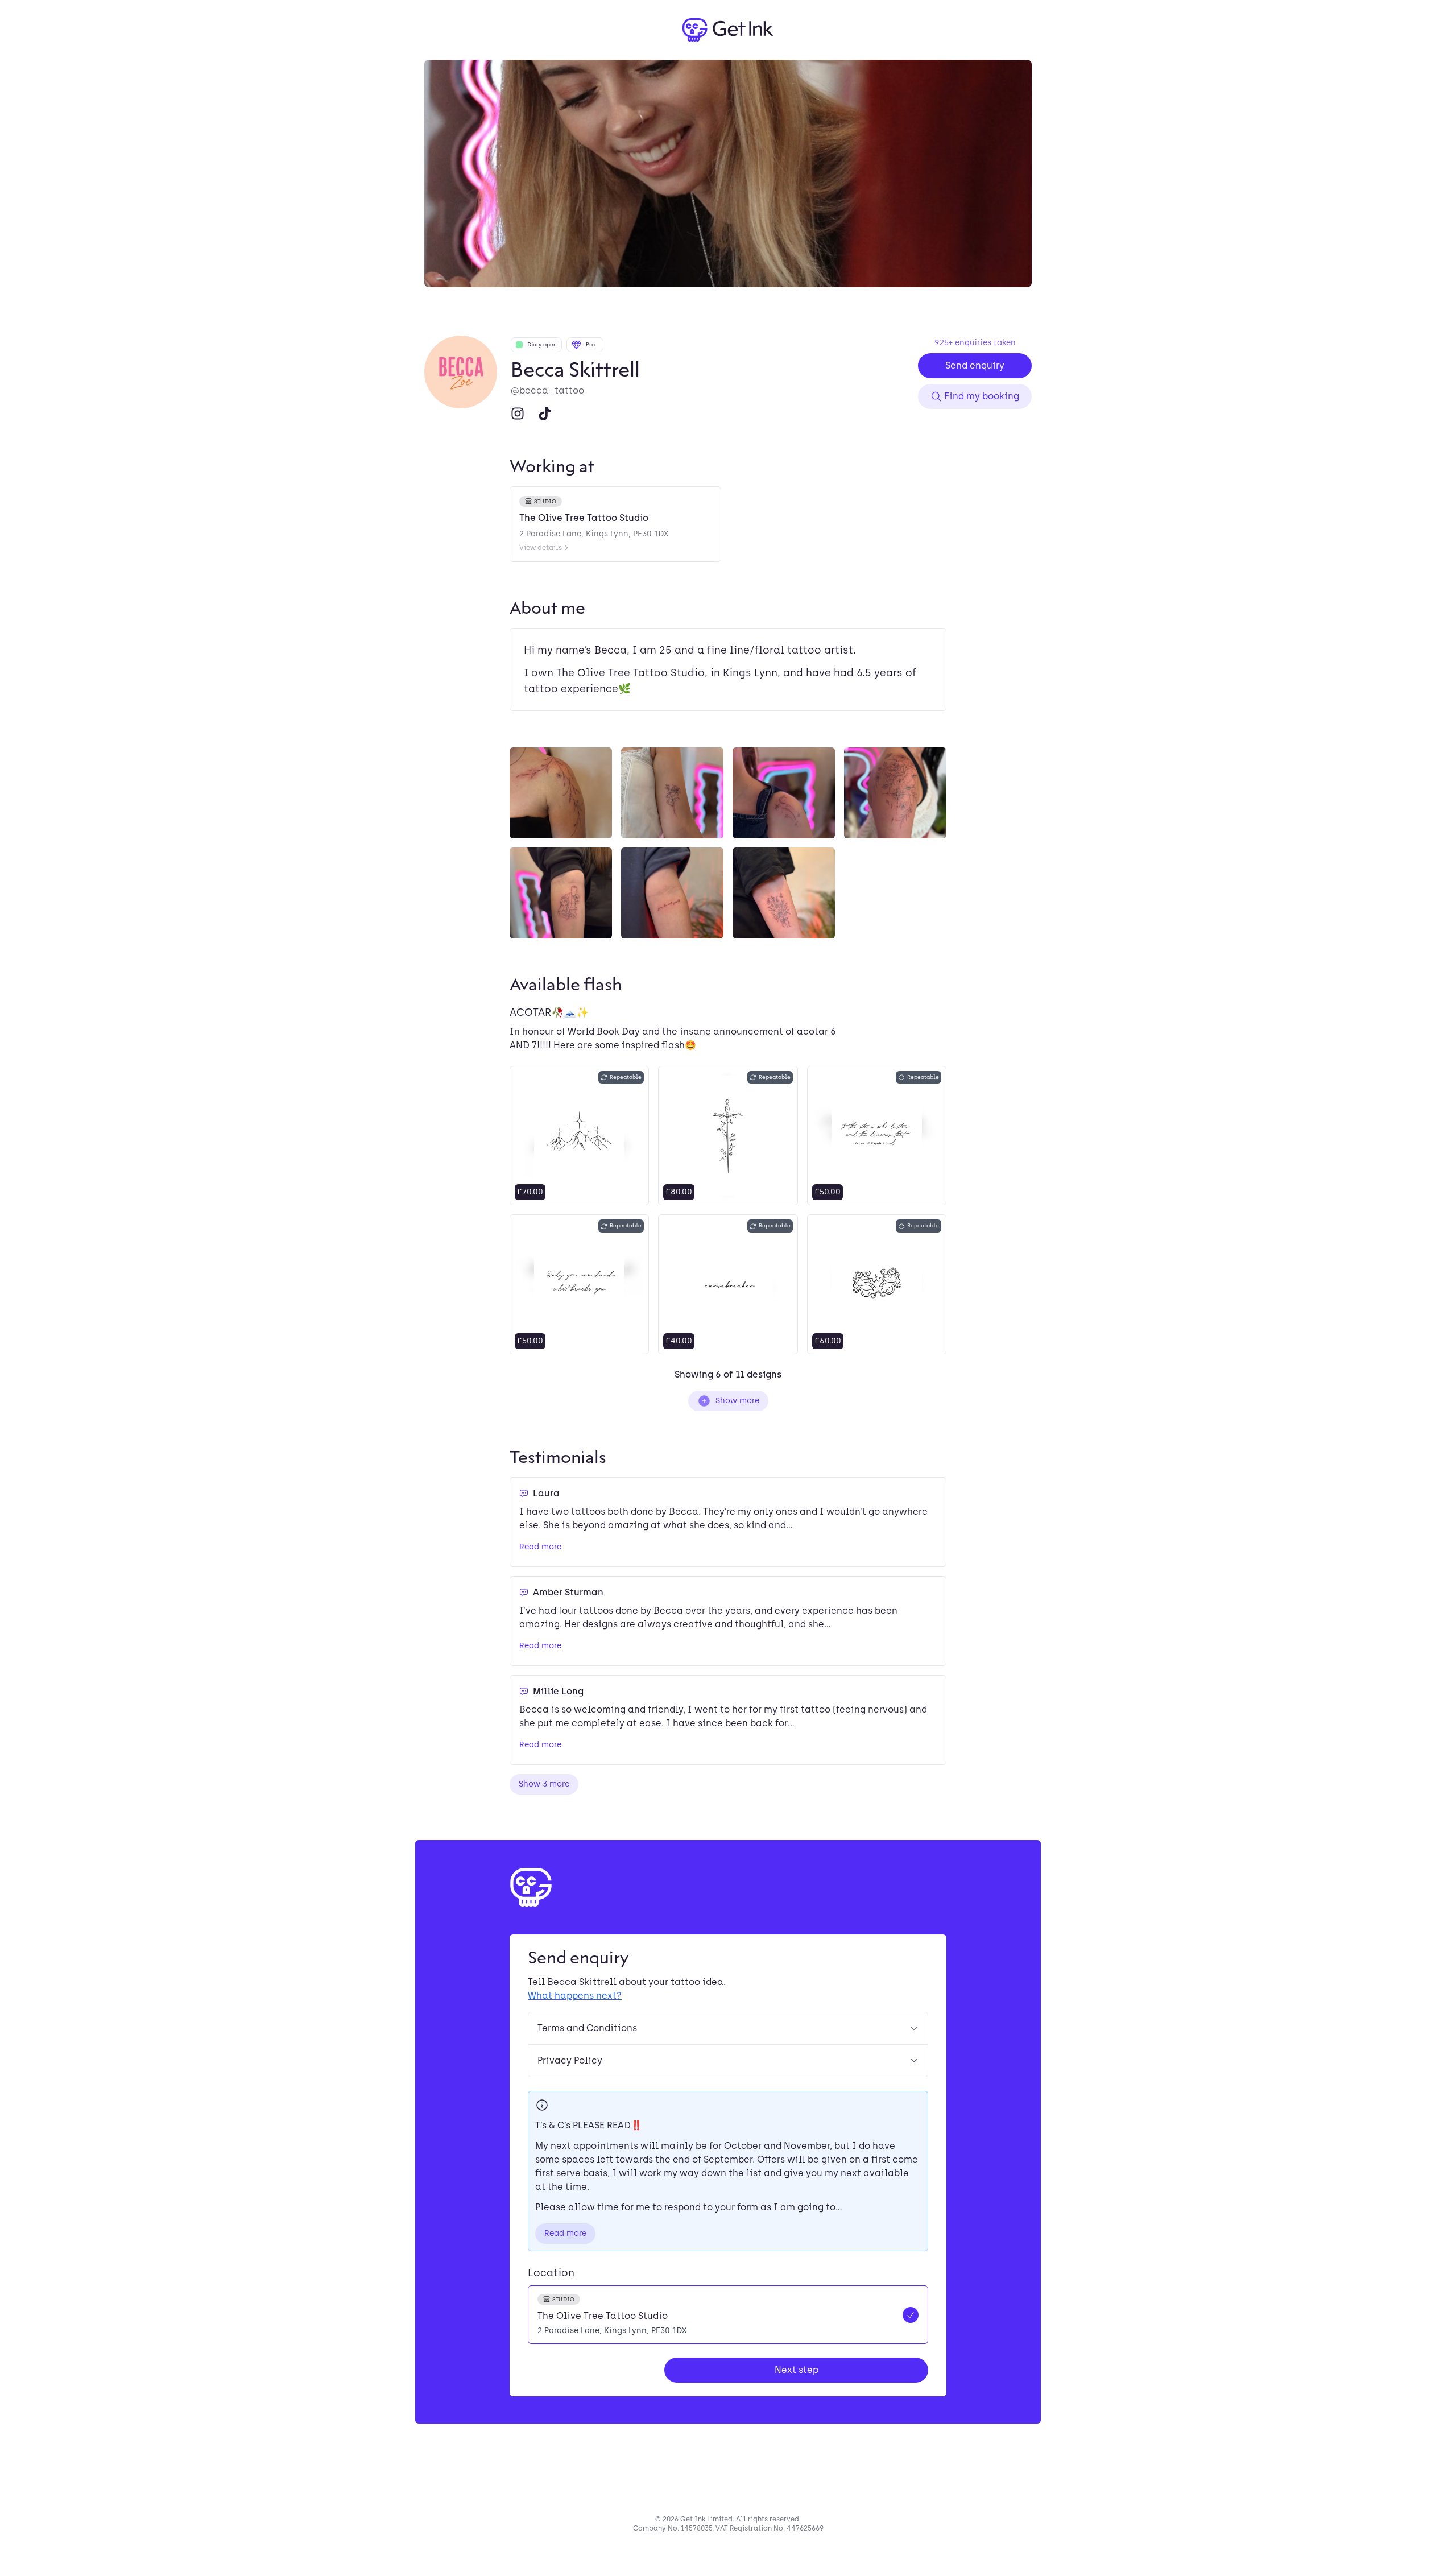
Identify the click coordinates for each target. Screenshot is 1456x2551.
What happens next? (575, 1996)
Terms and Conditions (587, 2028)
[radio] (728, 2315)
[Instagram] (518, 414)
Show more (737, 1401)
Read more (540, 1547)
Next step (797, 2370)
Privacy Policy (570, 2060)
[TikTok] (545, 414)
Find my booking (982, 396)
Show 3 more (544, 1784)
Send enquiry (975, 365)
